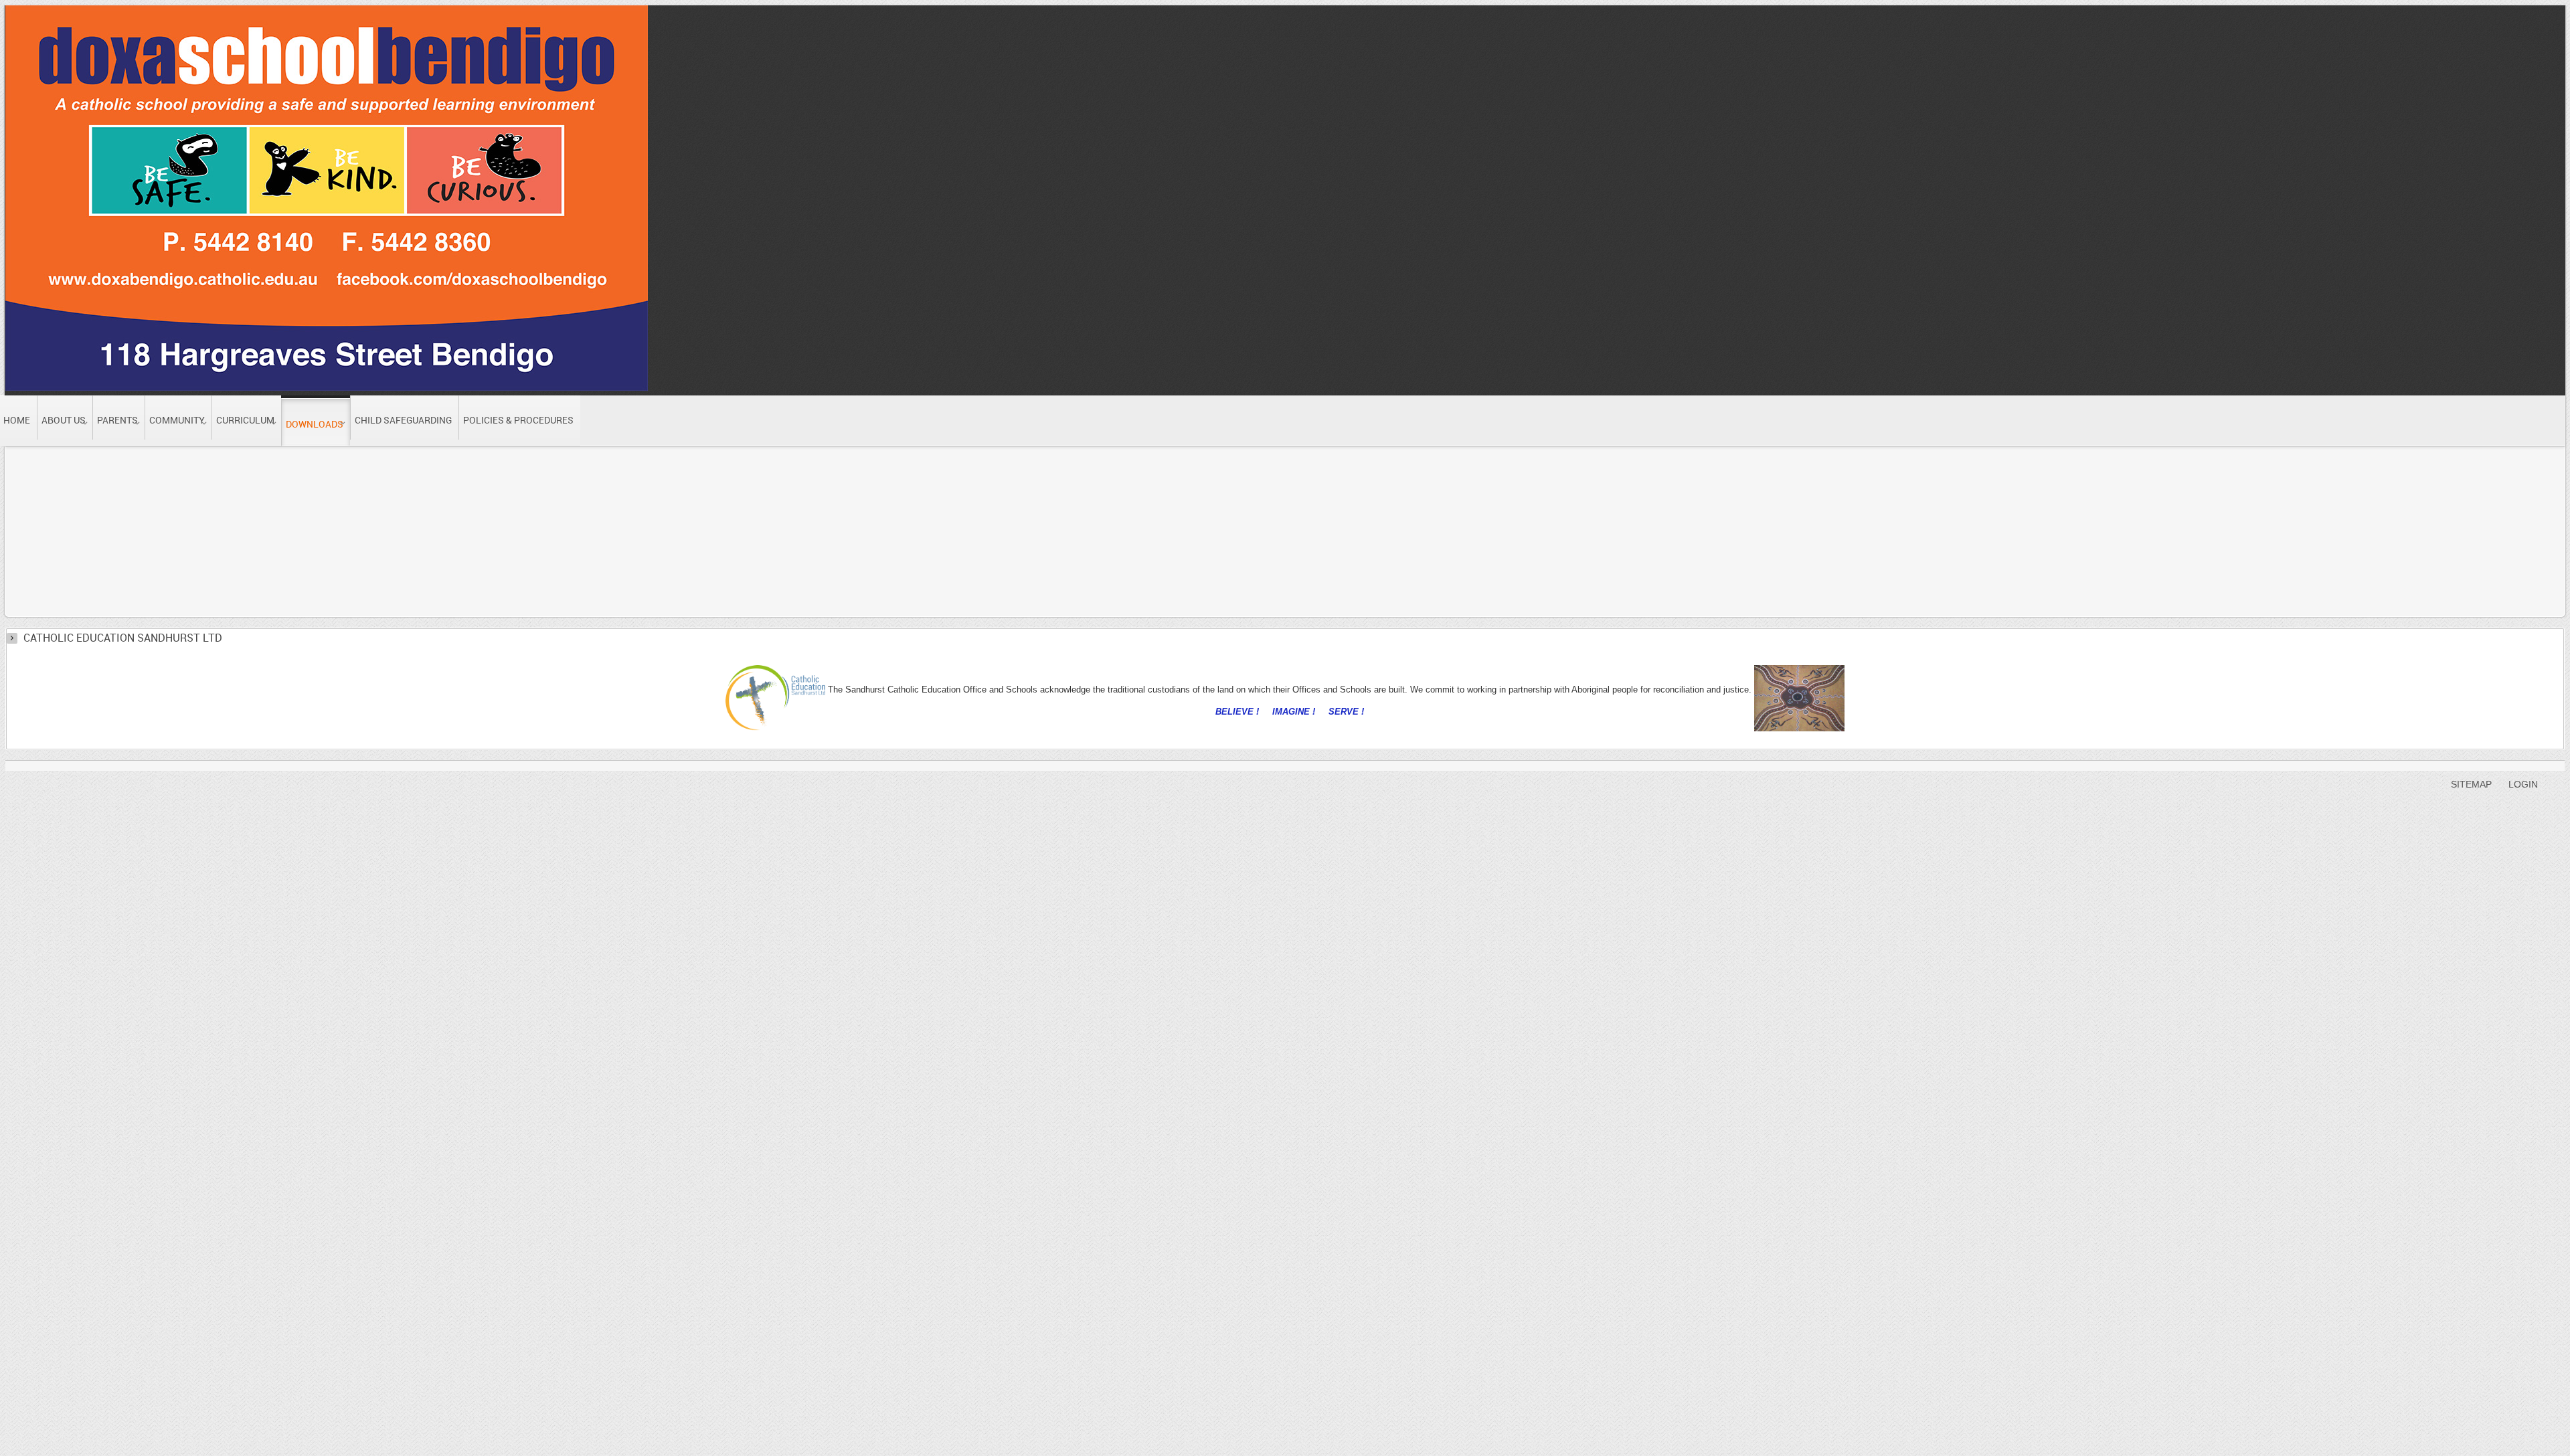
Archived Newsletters (346, 462)
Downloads (169, 462)
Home (107, 462)
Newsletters (245, 462)
